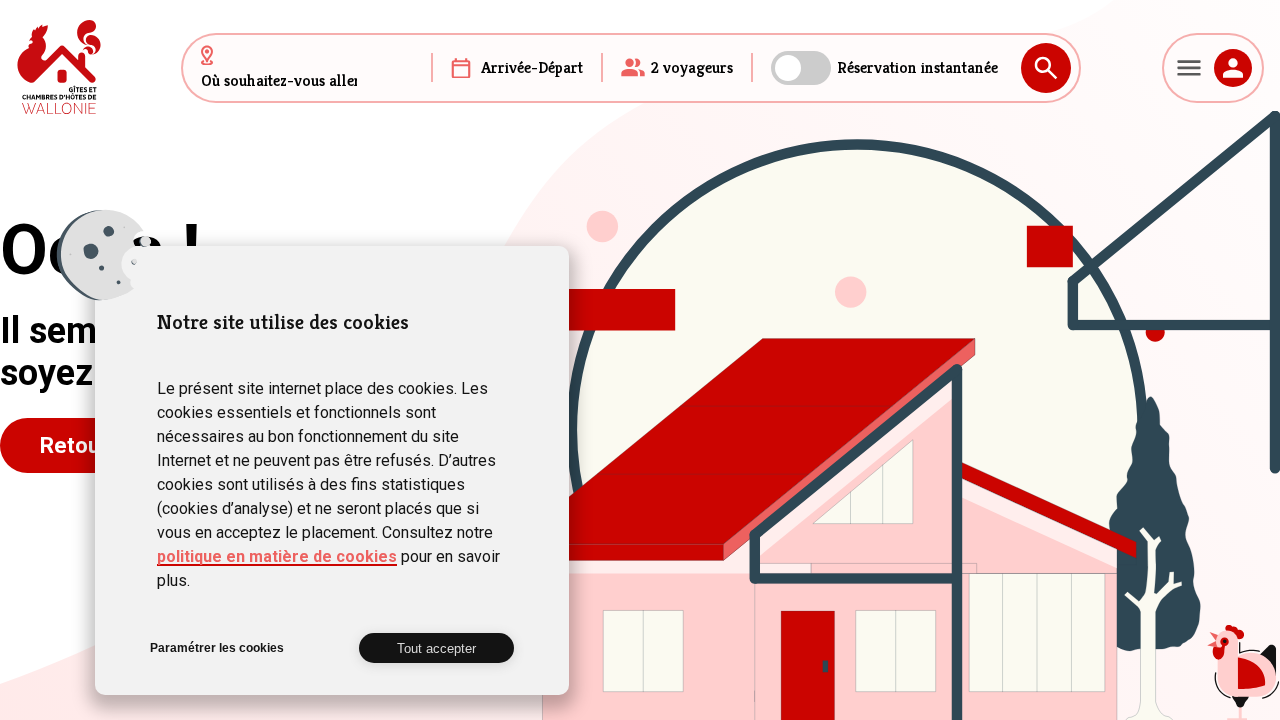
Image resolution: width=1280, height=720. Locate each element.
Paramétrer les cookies (217, 648)
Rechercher (1046, 68)
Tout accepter (436, 648)
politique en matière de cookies (277, 556)
